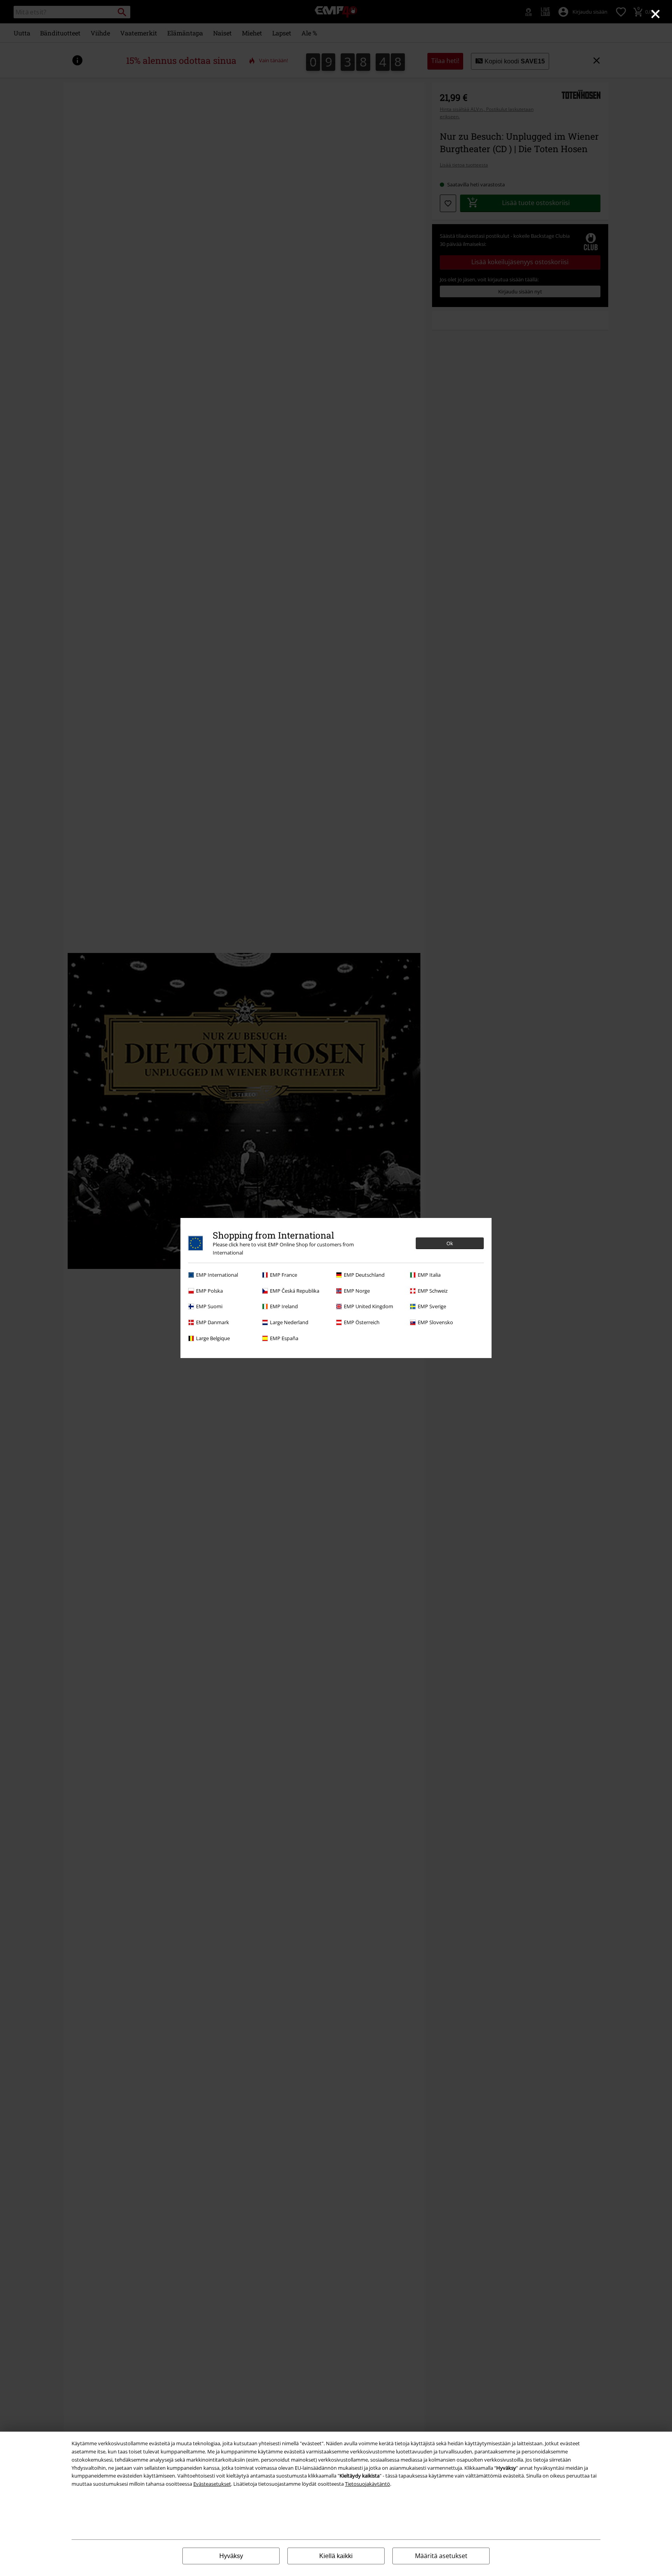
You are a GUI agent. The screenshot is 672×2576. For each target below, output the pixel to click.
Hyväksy (231, 2556)
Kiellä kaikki (336, 2556)
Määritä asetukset (441, 2556)
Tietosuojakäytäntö (367, 2484)
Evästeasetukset (212, 2484)
